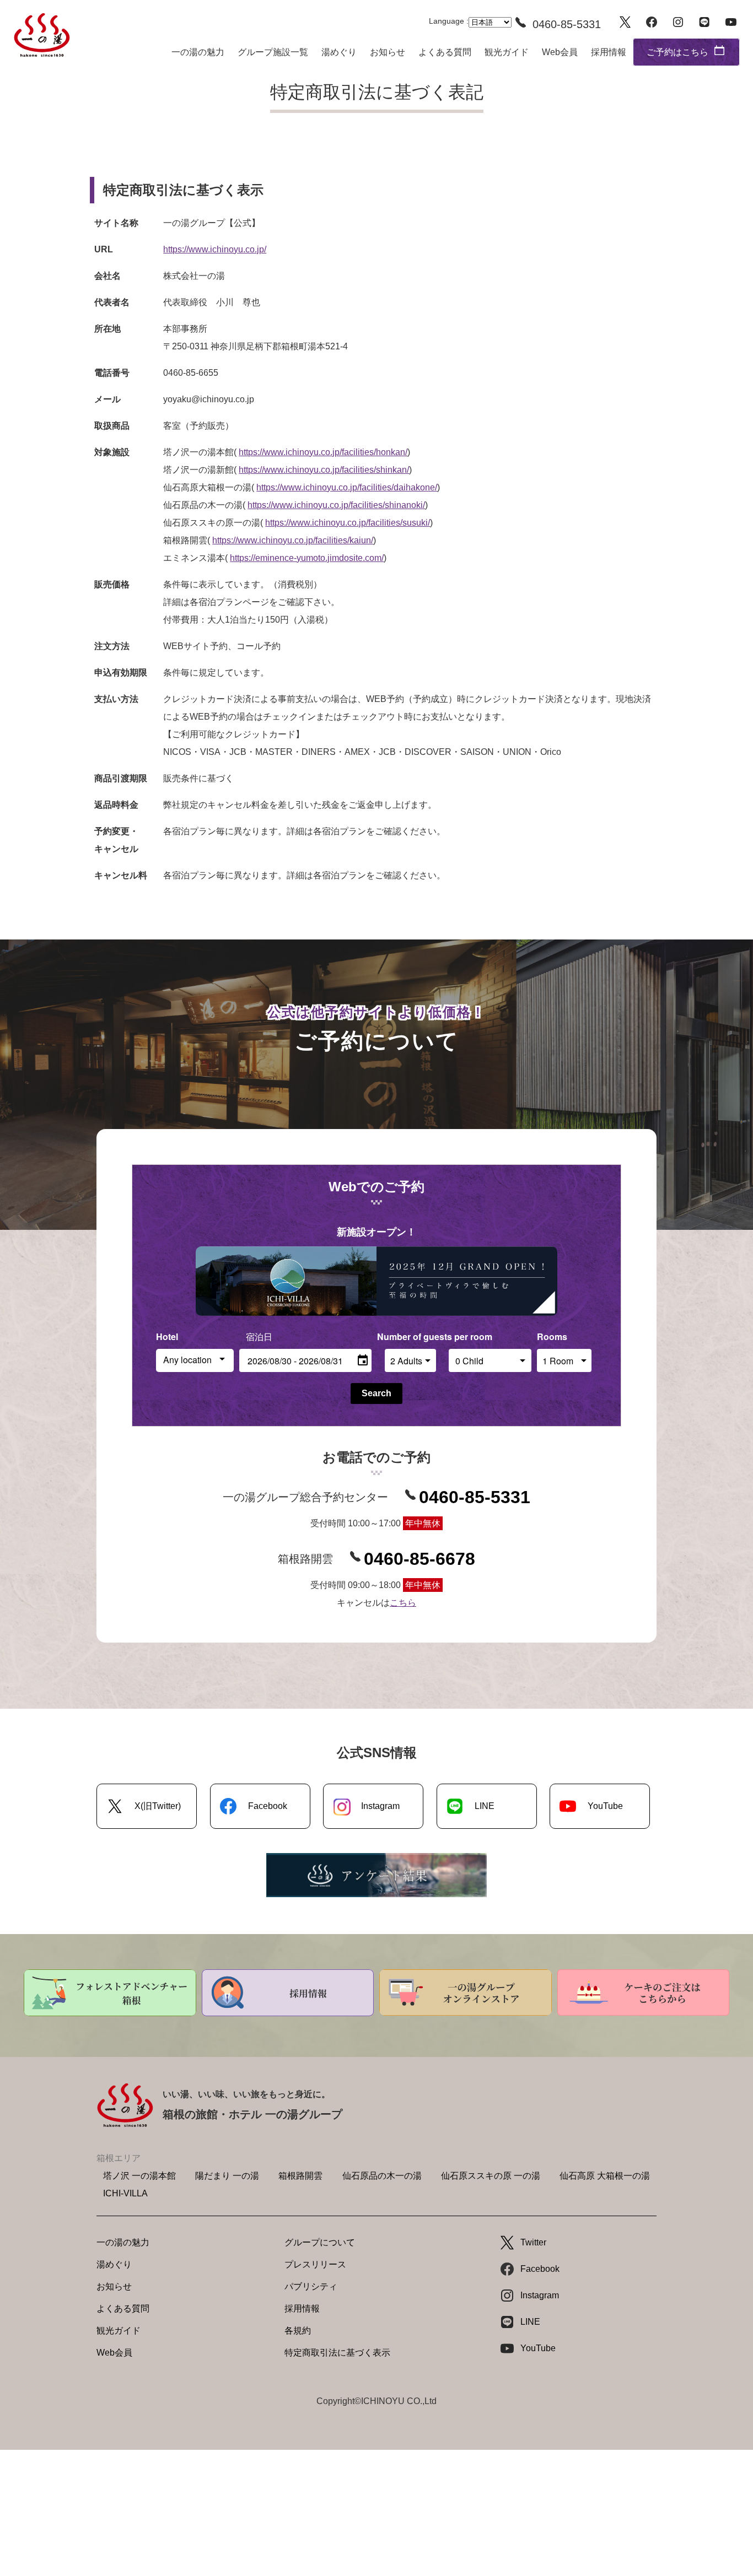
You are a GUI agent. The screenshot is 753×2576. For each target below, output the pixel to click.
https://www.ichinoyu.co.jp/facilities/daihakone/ (347, 487)
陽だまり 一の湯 (227, 2176)
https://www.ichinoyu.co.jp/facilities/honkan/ (323, 452)
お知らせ (388, 52)
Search (376, 1393)
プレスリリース (315, 2264)
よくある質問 (445, 52)
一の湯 (42, 35)
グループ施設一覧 (273, 52)
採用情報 (609, 52)
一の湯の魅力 (198, 52)
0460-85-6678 (419, 1559)
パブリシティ (311, 2286)
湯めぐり (339, 52)
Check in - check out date (292, 1336)
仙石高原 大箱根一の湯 (605, 2176)
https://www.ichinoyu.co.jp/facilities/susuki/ (348, 523)
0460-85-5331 (475, 1497)
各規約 (298, 2331)
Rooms (552, 1336)
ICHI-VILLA (125, 2193)
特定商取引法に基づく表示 (337, 2353)
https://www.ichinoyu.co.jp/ (215, 249)
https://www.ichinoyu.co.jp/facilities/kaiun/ (293, 540)
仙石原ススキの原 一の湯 (491, 2176)
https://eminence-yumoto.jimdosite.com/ (307, 558)
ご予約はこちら (677, 52)
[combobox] (195, 1360)
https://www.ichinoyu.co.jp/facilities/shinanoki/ (336, 505)
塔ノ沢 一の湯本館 (139, 2176)
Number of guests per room (410, 1336)
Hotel (167, 1336)
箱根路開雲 (300, 2176)
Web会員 (560, 52)
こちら (403, 1603)
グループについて (320, 2242)
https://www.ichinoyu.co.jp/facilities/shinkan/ (324, 470)
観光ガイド (507, 52)
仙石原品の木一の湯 (382, 2176)
